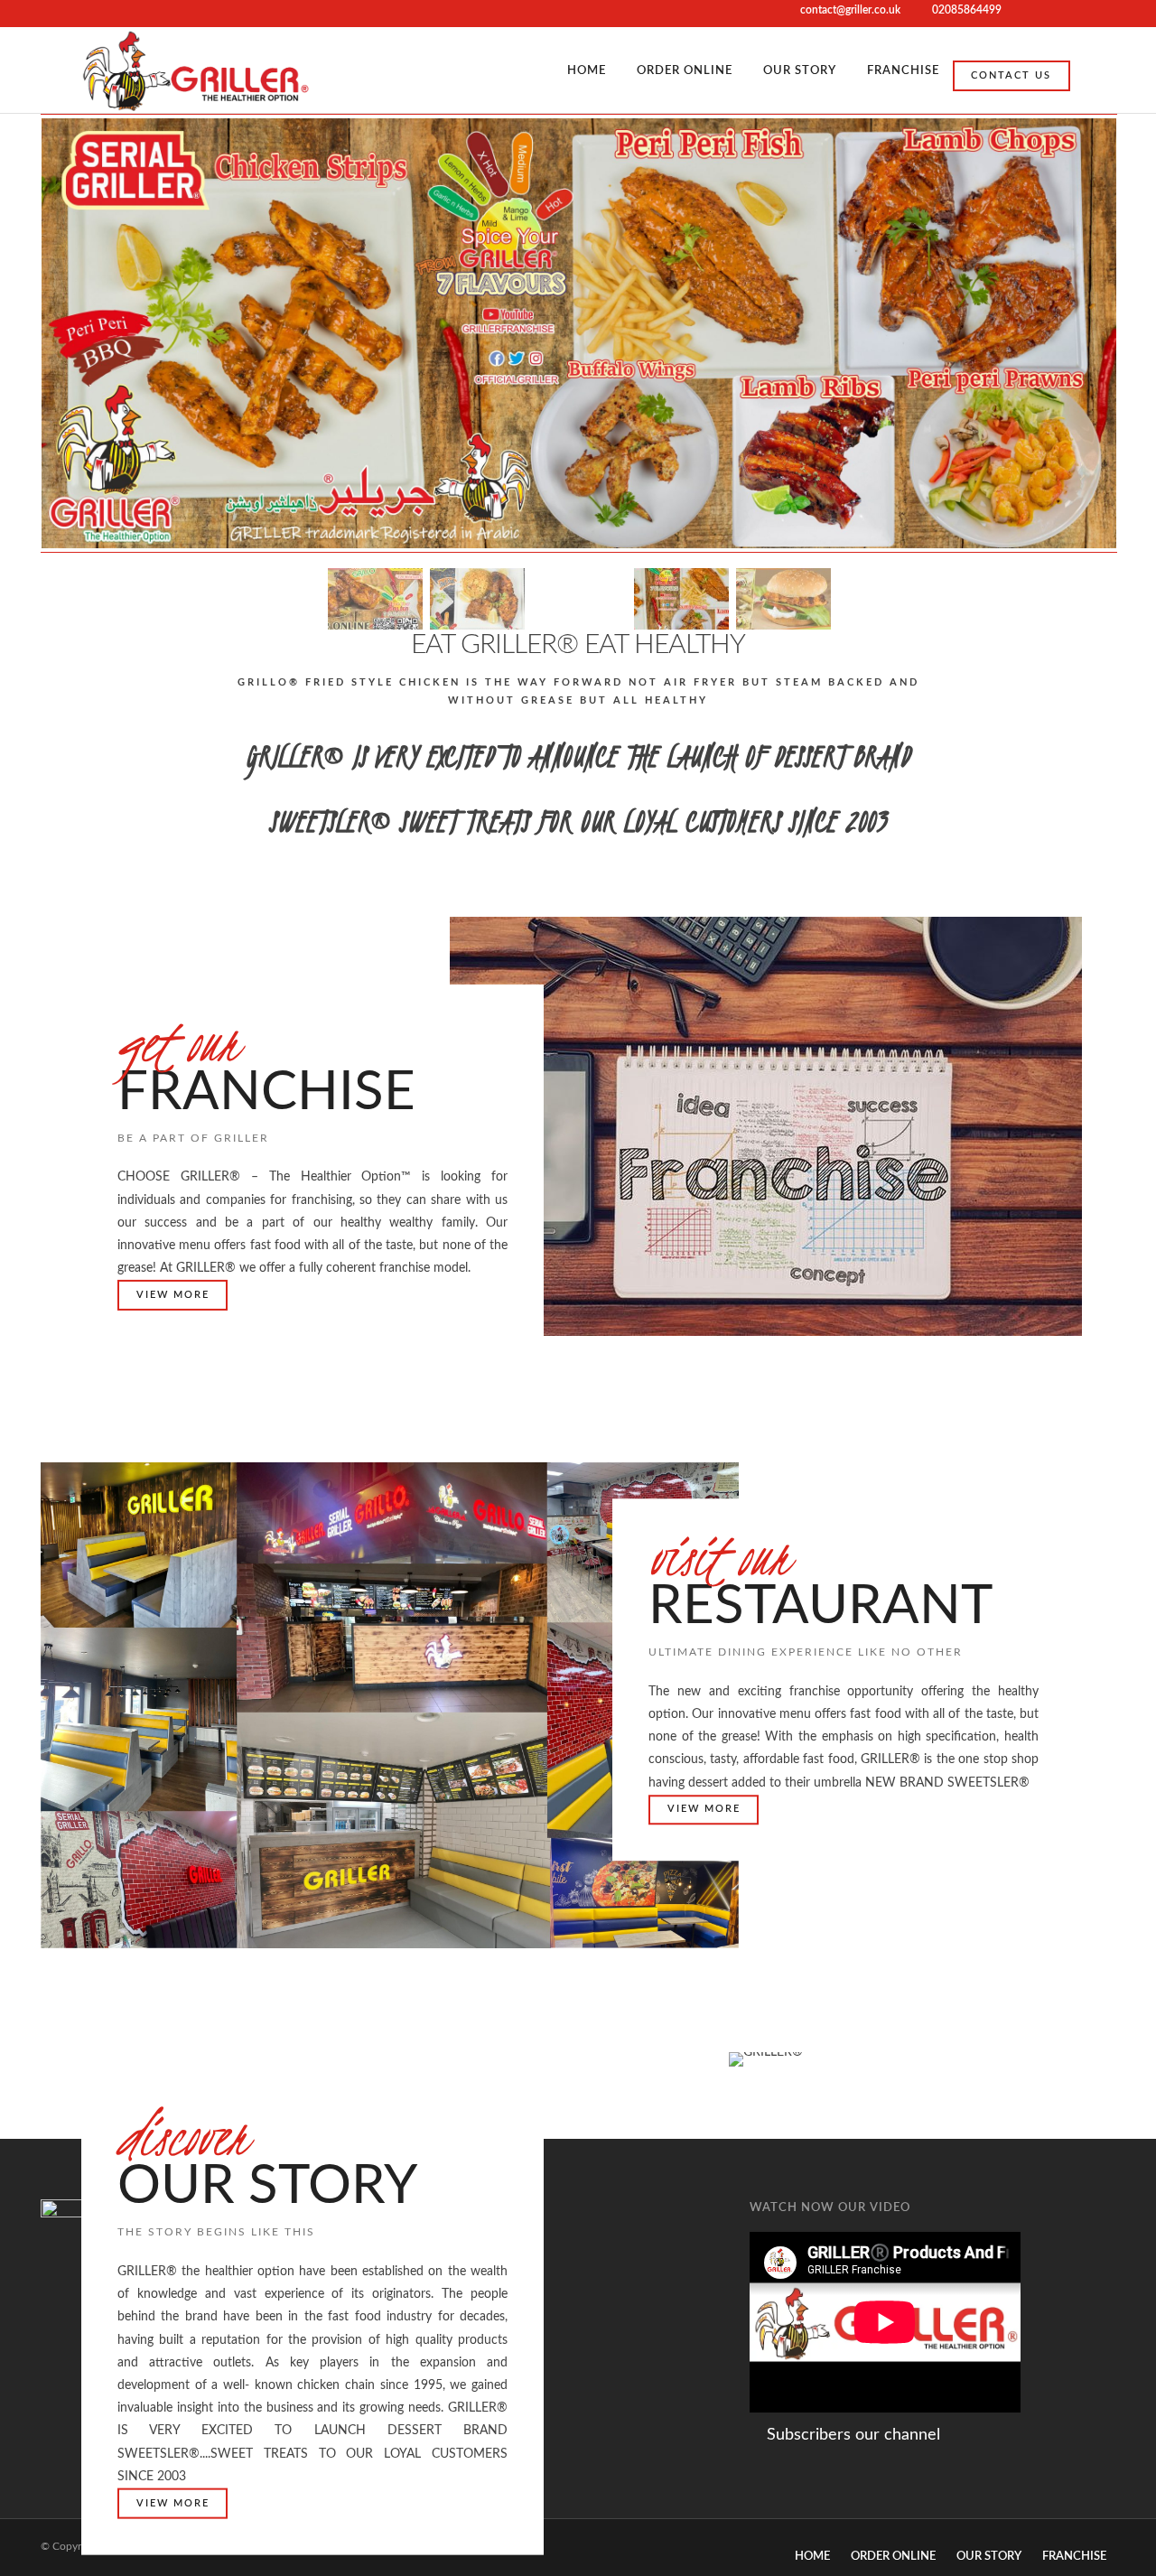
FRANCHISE (903, 71)
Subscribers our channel (851, 2435)
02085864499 (967, 10)
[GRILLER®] (196, 70)
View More (173, 1295)
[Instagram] (1088, 14)
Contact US (1011, 75)
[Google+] (1065, 14)
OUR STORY (800, 71)
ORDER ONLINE (685, 71)
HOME (587, 71)
